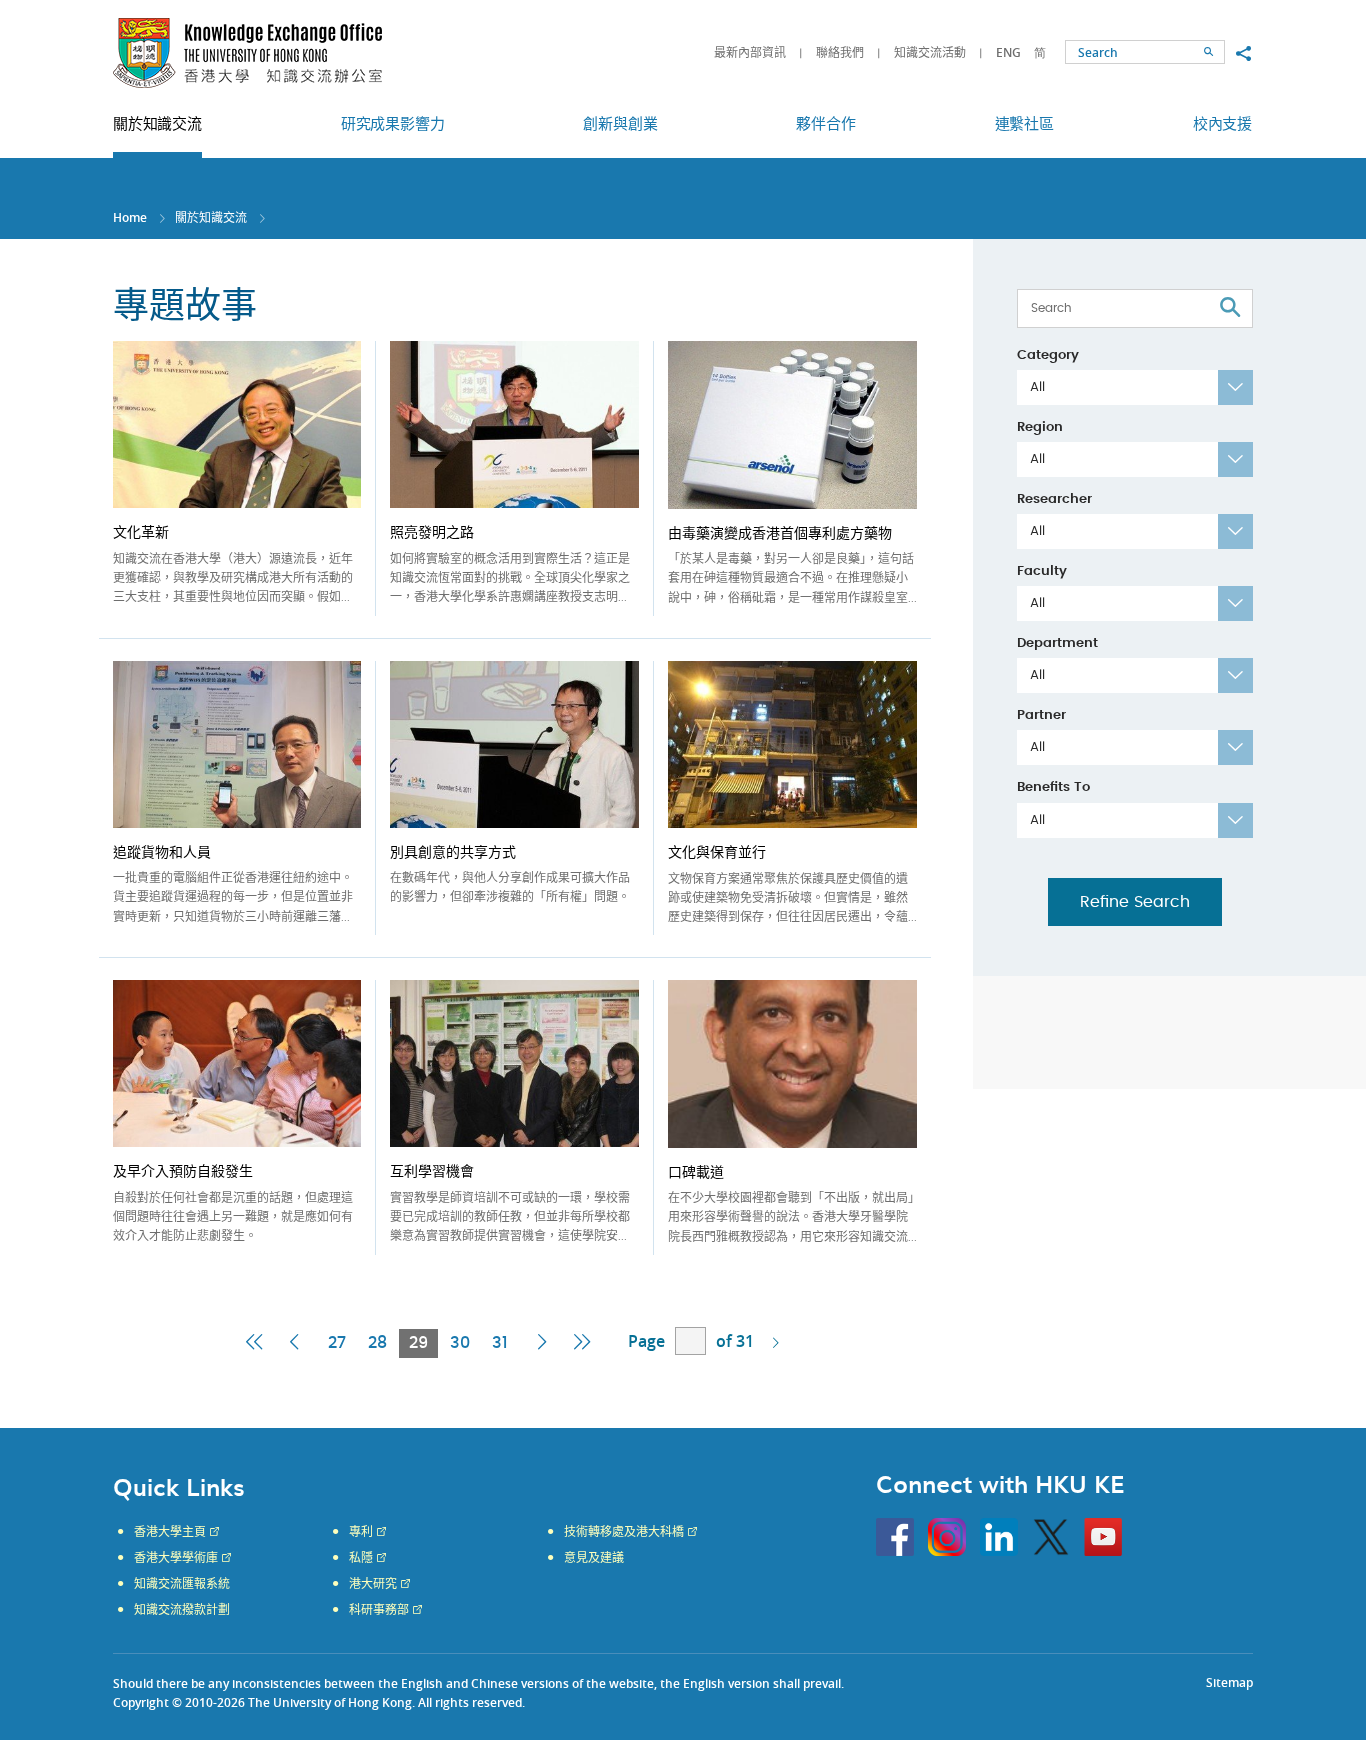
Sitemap (1229, 1682)
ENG (1008, 52)
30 (460, 1343)
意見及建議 (594, 1558)
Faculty (1042, 571)
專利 (361, 1532)
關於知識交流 (211, 217)
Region (1040, 427)
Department (1057, 643)
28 (377, 1343)
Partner (1041, 715)
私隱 (361, 1558)
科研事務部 (379, 1610)
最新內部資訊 (750, 52)
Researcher (1054, 499)
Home (130, 217)
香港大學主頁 (170, 1532)
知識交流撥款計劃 (182, 1610)
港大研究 (373, 1584)
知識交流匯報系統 (182, 1584)
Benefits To (1053, 787)
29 (423, 1346)
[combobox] (1135, 387)
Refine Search (1135, 902)
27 (337, 1343)
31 (500, 1343)
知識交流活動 (930, 52)
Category (1048, 355)
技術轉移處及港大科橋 (624, 1532)
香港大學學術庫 (176, 1558)
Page (646, 1341)
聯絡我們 (840, 52)
